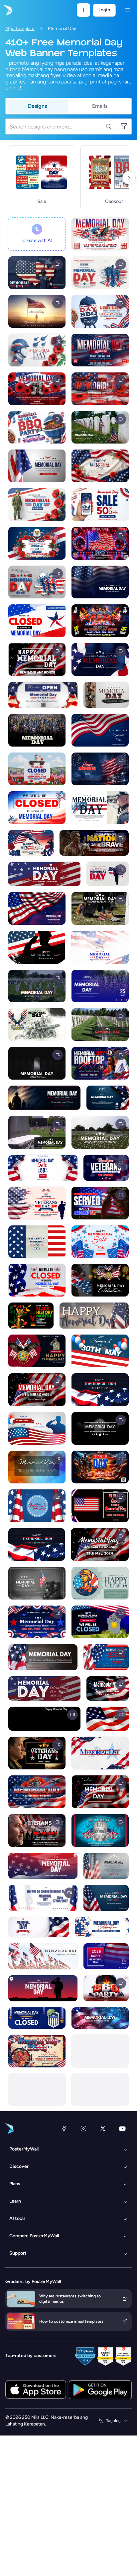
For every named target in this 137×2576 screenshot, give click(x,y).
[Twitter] (103, 2128)
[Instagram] (83, 2128)
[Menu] (128, 10)
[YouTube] (122, 2128)
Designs (37, 106)
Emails (100, 106)
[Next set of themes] (129, 178)
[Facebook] (64, 2128)
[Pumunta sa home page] (7, 10)
